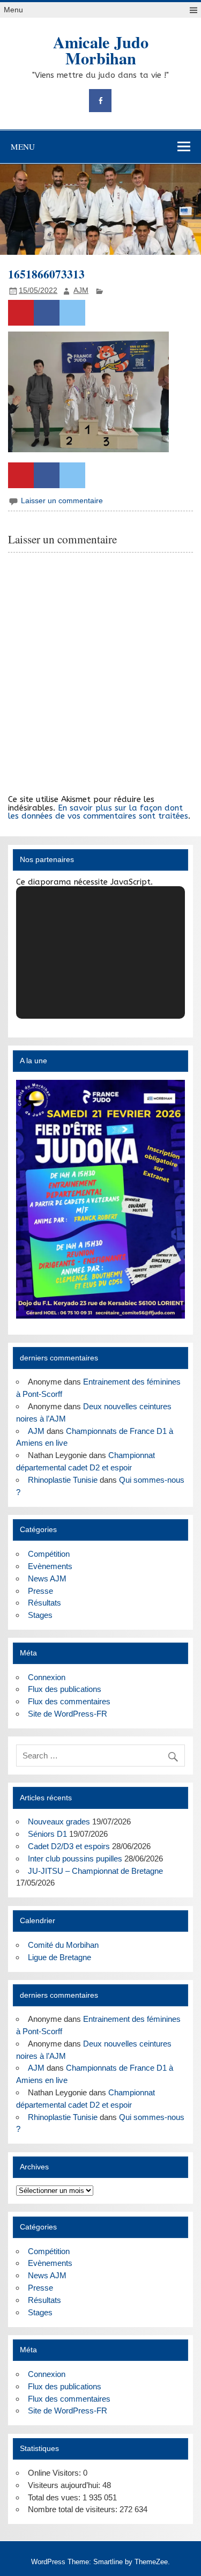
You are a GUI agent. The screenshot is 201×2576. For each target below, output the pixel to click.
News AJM (47, 1578)
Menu (13, 10)
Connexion (47, 1677)
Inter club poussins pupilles (75, 1859)
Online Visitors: (55, 2473)
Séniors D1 (47, 1834)
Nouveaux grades (59, 1821)
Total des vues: (55, 2497)
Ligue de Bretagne (59, 1957)
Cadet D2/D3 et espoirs (69, 1846)
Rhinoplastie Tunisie (63, 1480)
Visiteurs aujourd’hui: (65, 2485)
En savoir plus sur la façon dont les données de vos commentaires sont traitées (98, 812)
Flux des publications (65, 1689)
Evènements (50, 1566)
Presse (40, 1591)
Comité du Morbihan (63, 1945)
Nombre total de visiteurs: (74, 2509)
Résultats (44, 1603)
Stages (40, 1615)
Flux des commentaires (69, 1701)
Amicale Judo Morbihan (101, 50)
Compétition (49, 1554)
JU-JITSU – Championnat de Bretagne (95, 1871)
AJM (81, 290)
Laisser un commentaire (62, 501)
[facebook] (100, 101)
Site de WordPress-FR (68, 1714)
